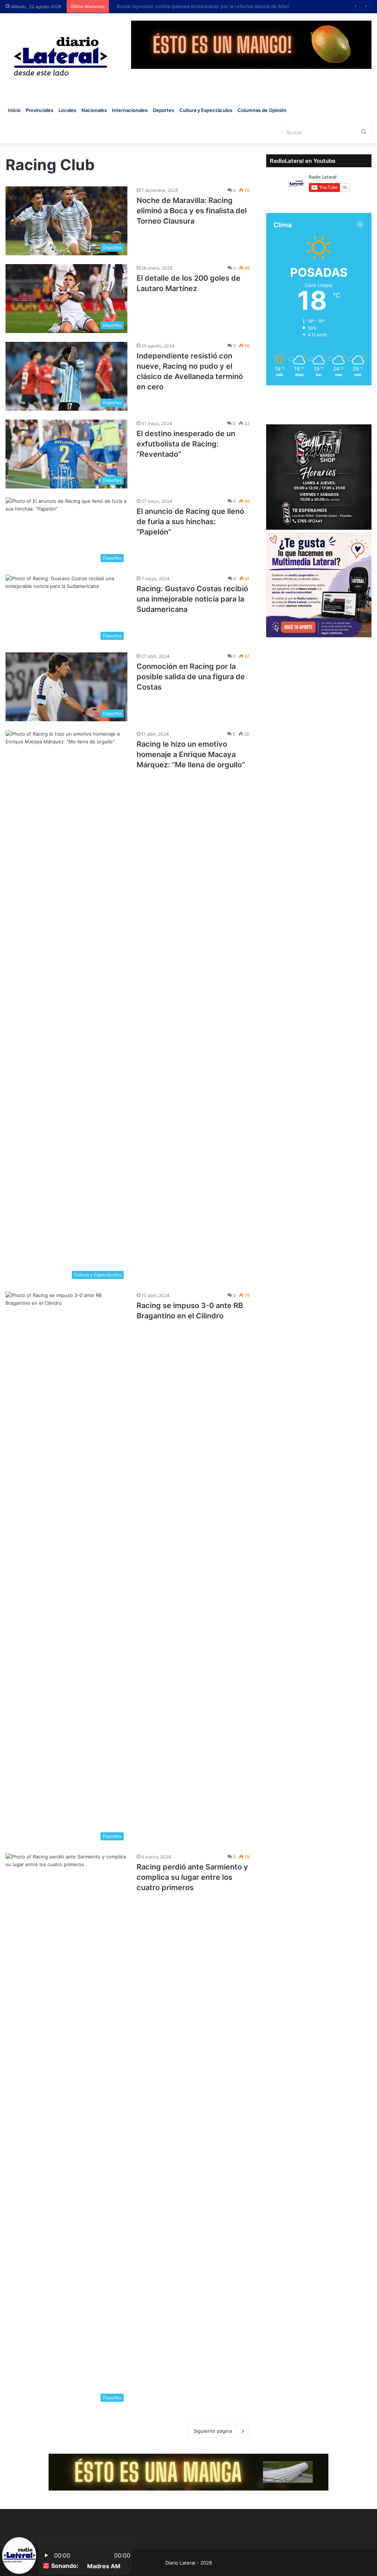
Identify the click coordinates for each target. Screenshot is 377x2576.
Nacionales (94, 110)
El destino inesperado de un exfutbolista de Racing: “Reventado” (186, 444)
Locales (67, 110)
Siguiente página (213, 2431)
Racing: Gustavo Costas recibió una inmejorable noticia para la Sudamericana (192, 599)
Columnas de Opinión (262, 110)
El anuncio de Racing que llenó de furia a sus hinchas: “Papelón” (190, 522)
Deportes (163, 110)
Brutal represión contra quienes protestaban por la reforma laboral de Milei (199, 6)
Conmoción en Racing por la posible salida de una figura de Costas (191, 677)
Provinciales (40, 110)
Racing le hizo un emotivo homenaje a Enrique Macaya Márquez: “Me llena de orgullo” (191, 754)
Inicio (14, 110)
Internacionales (130, 110)
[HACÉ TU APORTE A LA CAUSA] (188, 2472)
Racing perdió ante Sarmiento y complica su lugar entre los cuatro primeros (192, 1877)
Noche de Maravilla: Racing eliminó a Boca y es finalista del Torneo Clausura (192, 211)
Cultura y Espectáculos (206, 110)
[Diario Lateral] (61, 56)
